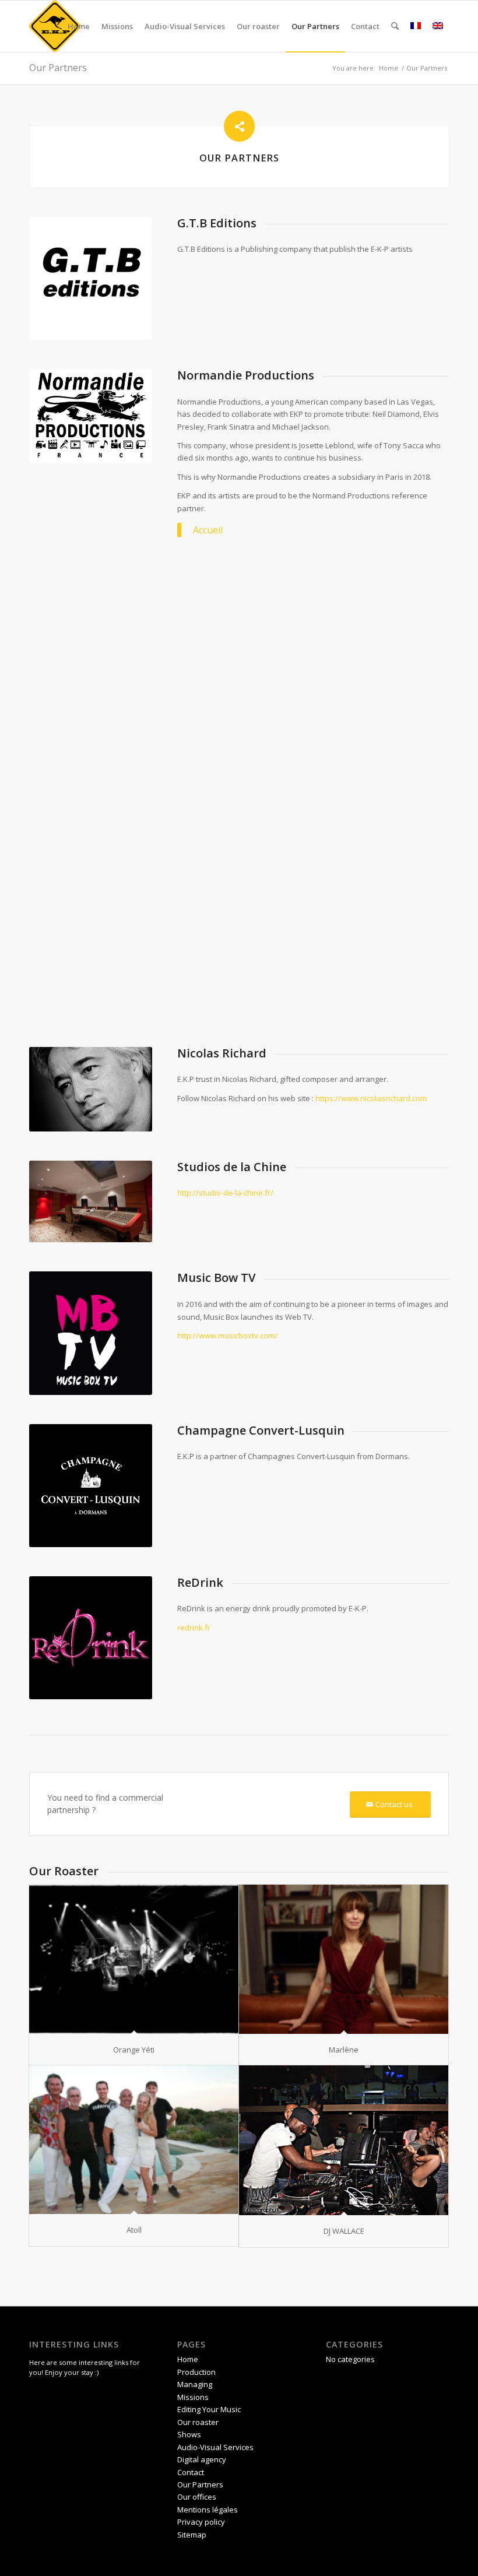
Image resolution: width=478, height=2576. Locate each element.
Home (188, 2359)
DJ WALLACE (344, 2231)
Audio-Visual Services (215, 2447)
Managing (195, 2384)
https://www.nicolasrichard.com (371, 1098)
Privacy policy (201, 2522)
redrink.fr (194, 1628)
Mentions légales (208, 2510)
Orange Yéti (134, 2050)
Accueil (208, 530)
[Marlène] (344, 1959)
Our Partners (58, 68)
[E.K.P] (55, 26)
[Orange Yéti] (134, 1959)
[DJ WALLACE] (344, 2140)
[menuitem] (79, 26)
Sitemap (192, 2535)
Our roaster (198, 2422)
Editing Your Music (209, 2409)
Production (196, 2372)
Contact (191, 2472)
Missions (193, 2397)
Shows (189, 2434)
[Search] (395, 26)
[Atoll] (134, 2140)
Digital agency (202, 2459)
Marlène (344, 2050)
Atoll (134, 2230)
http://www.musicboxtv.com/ (227, 1336)
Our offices (197, 2497)
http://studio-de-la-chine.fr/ (225, 1193)
